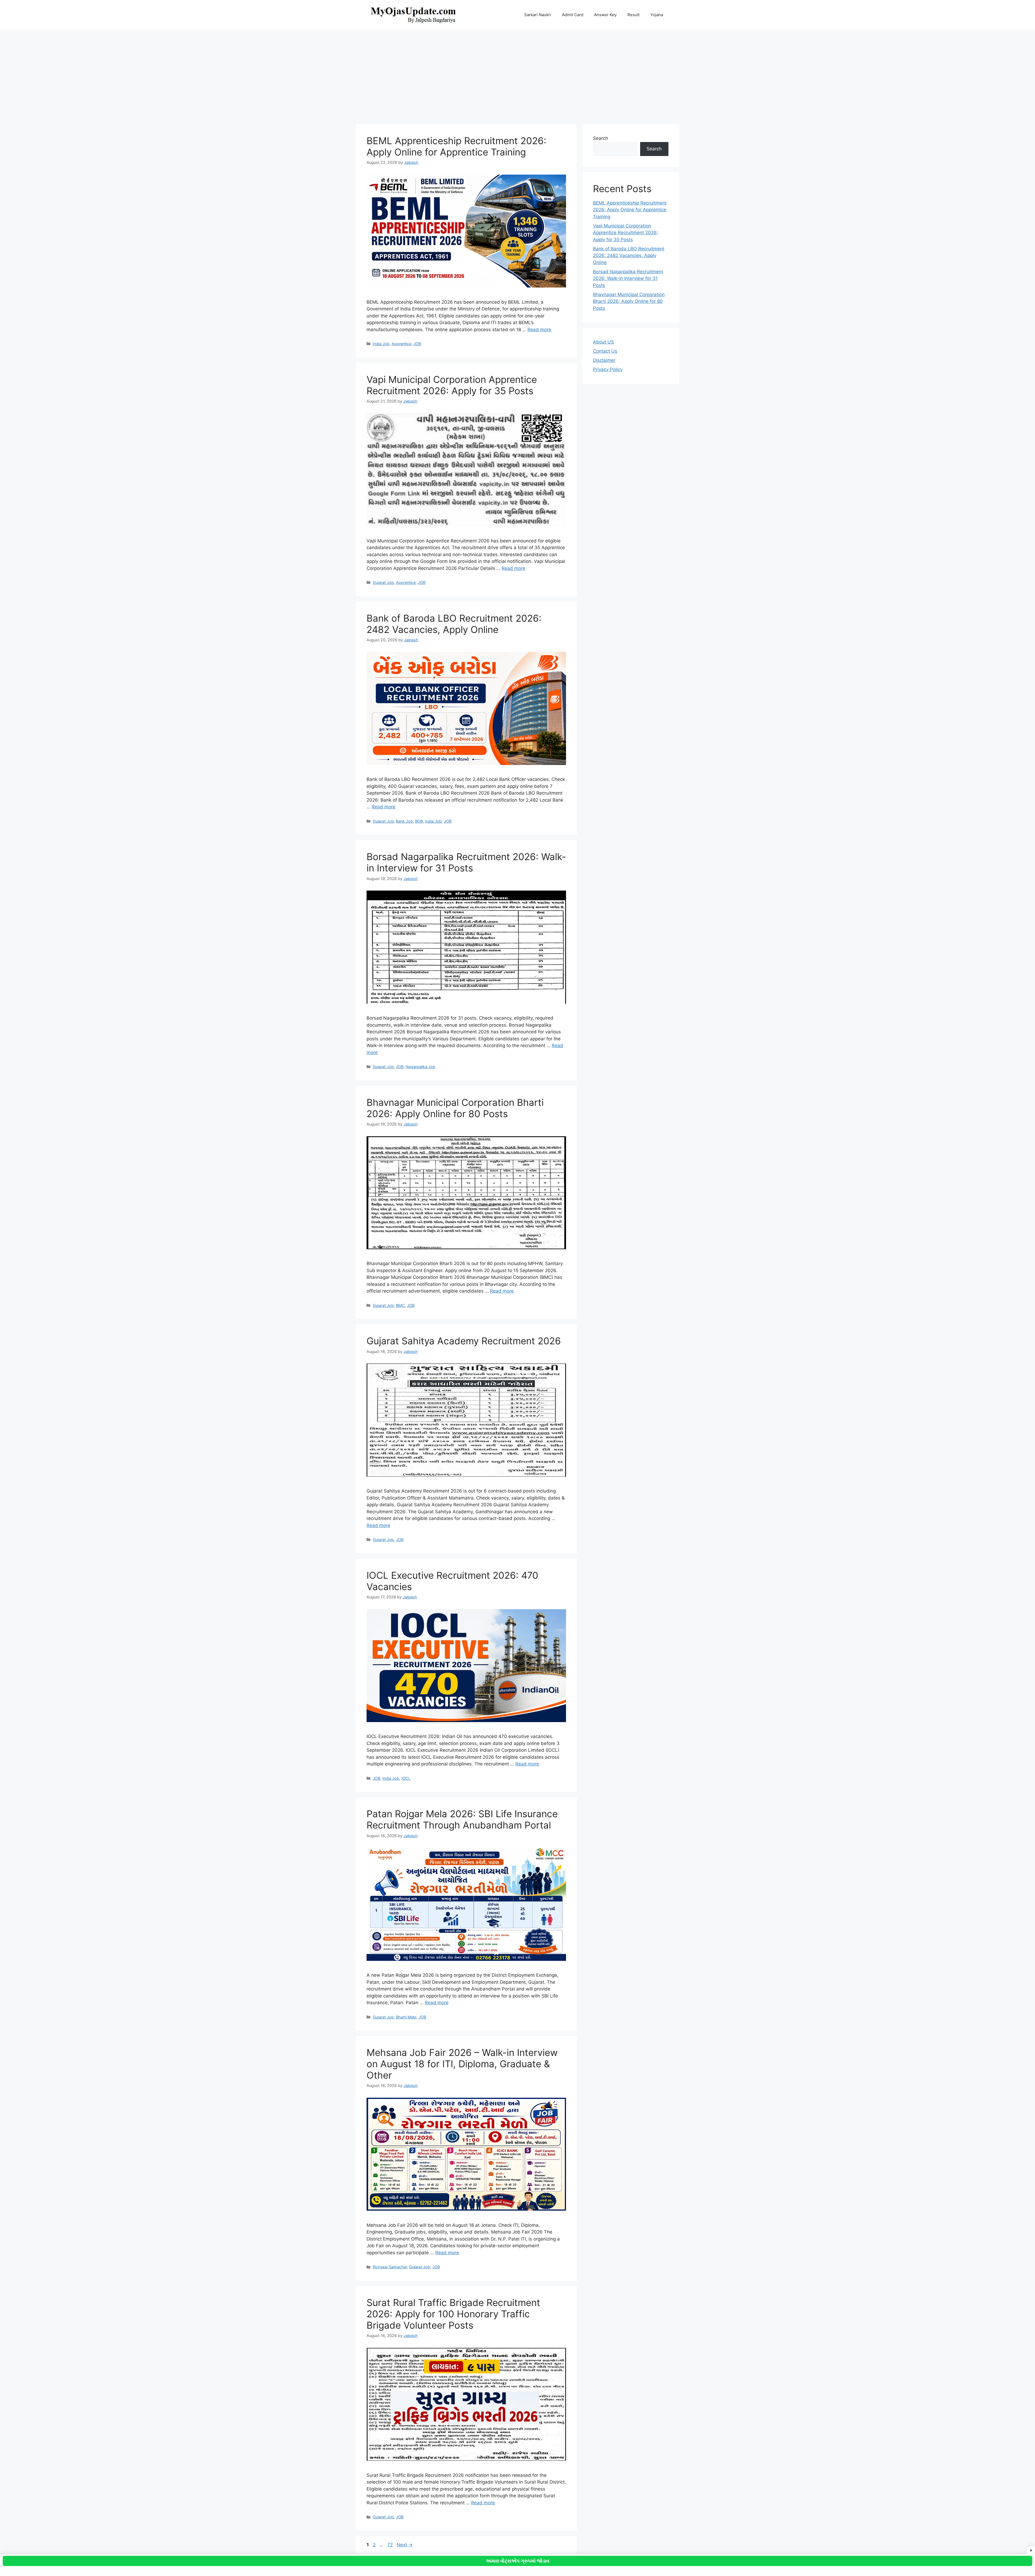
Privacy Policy (608, 369)
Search (601, 138)
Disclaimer (604, 360)
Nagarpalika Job (420, 1067)
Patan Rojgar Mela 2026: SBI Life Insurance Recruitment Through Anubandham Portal (462, 1819)
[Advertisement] (517, 74)
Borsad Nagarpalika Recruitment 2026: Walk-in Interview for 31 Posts (466, 862)
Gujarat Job (383, 582)
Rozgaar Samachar (390, 2267)
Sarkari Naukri (538, 15)
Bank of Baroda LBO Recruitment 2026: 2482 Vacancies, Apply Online (454, 624)
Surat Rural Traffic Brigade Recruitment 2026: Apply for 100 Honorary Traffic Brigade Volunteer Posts (453, 2314)
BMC (400, 1305)
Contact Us (605, 351)
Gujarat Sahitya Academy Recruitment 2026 (464, 1341)
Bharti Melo (406, 2017)
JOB (417, 344)
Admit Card (573, 15)
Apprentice (401, 344)
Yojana (657, 15)
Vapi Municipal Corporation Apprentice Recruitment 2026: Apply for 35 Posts (452, 385)
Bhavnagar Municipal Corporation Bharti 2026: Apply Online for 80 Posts (455, 1108)
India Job (381, 344)
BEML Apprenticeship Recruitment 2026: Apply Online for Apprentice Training (456, 146)
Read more (539, 330)
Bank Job (404, 821)
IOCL (406, 1778)
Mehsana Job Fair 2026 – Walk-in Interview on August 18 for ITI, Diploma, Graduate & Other (462, 2064)
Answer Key (605, 15)
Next (405, 2545)
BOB (419, 821)
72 (391, 2545)
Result (634, 15)
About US (603, 342)
